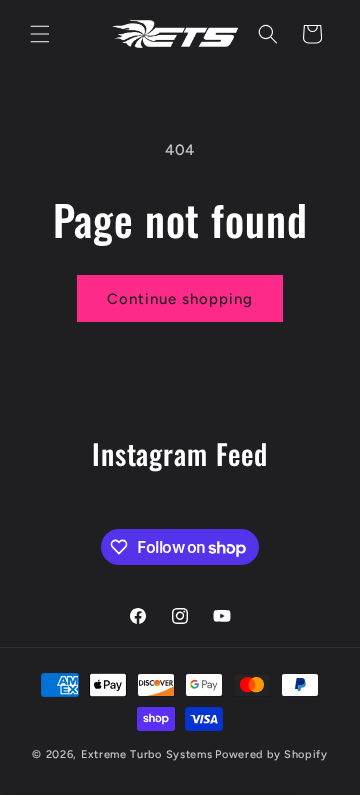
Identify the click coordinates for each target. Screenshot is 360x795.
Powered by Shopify (271, 754)
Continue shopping (180, 299)
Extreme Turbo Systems (147, 754)
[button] (40, 34)
